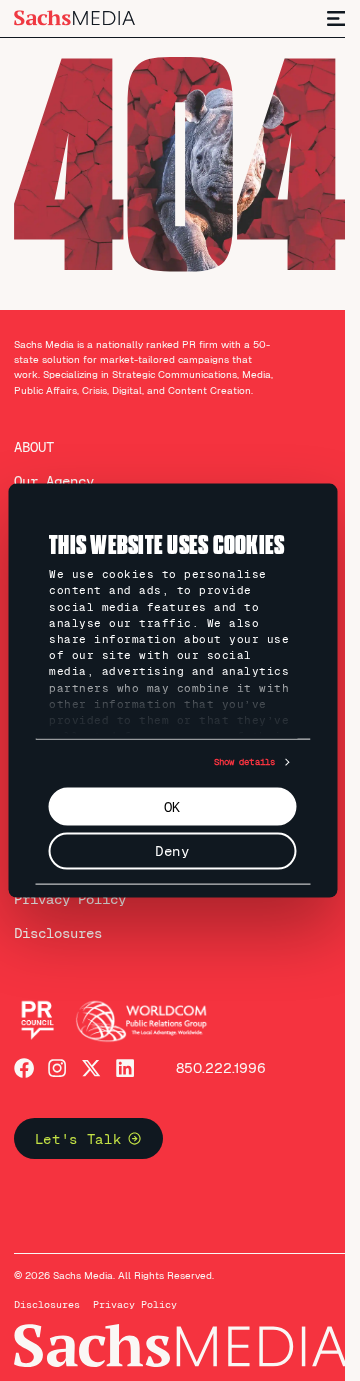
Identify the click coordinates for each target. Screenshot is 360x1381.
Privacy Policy (70, 899)
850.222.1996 (221, 1068)
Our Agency (54, 481)
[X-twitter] (91, 1068)
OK (172, 806)
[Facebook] (24, 1068)
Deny (172, 851)
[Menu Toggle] (337, 18)
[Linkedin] (125, 1068)
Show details (244, 762)
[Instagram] (57, 1068)
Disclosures (58, 933)
